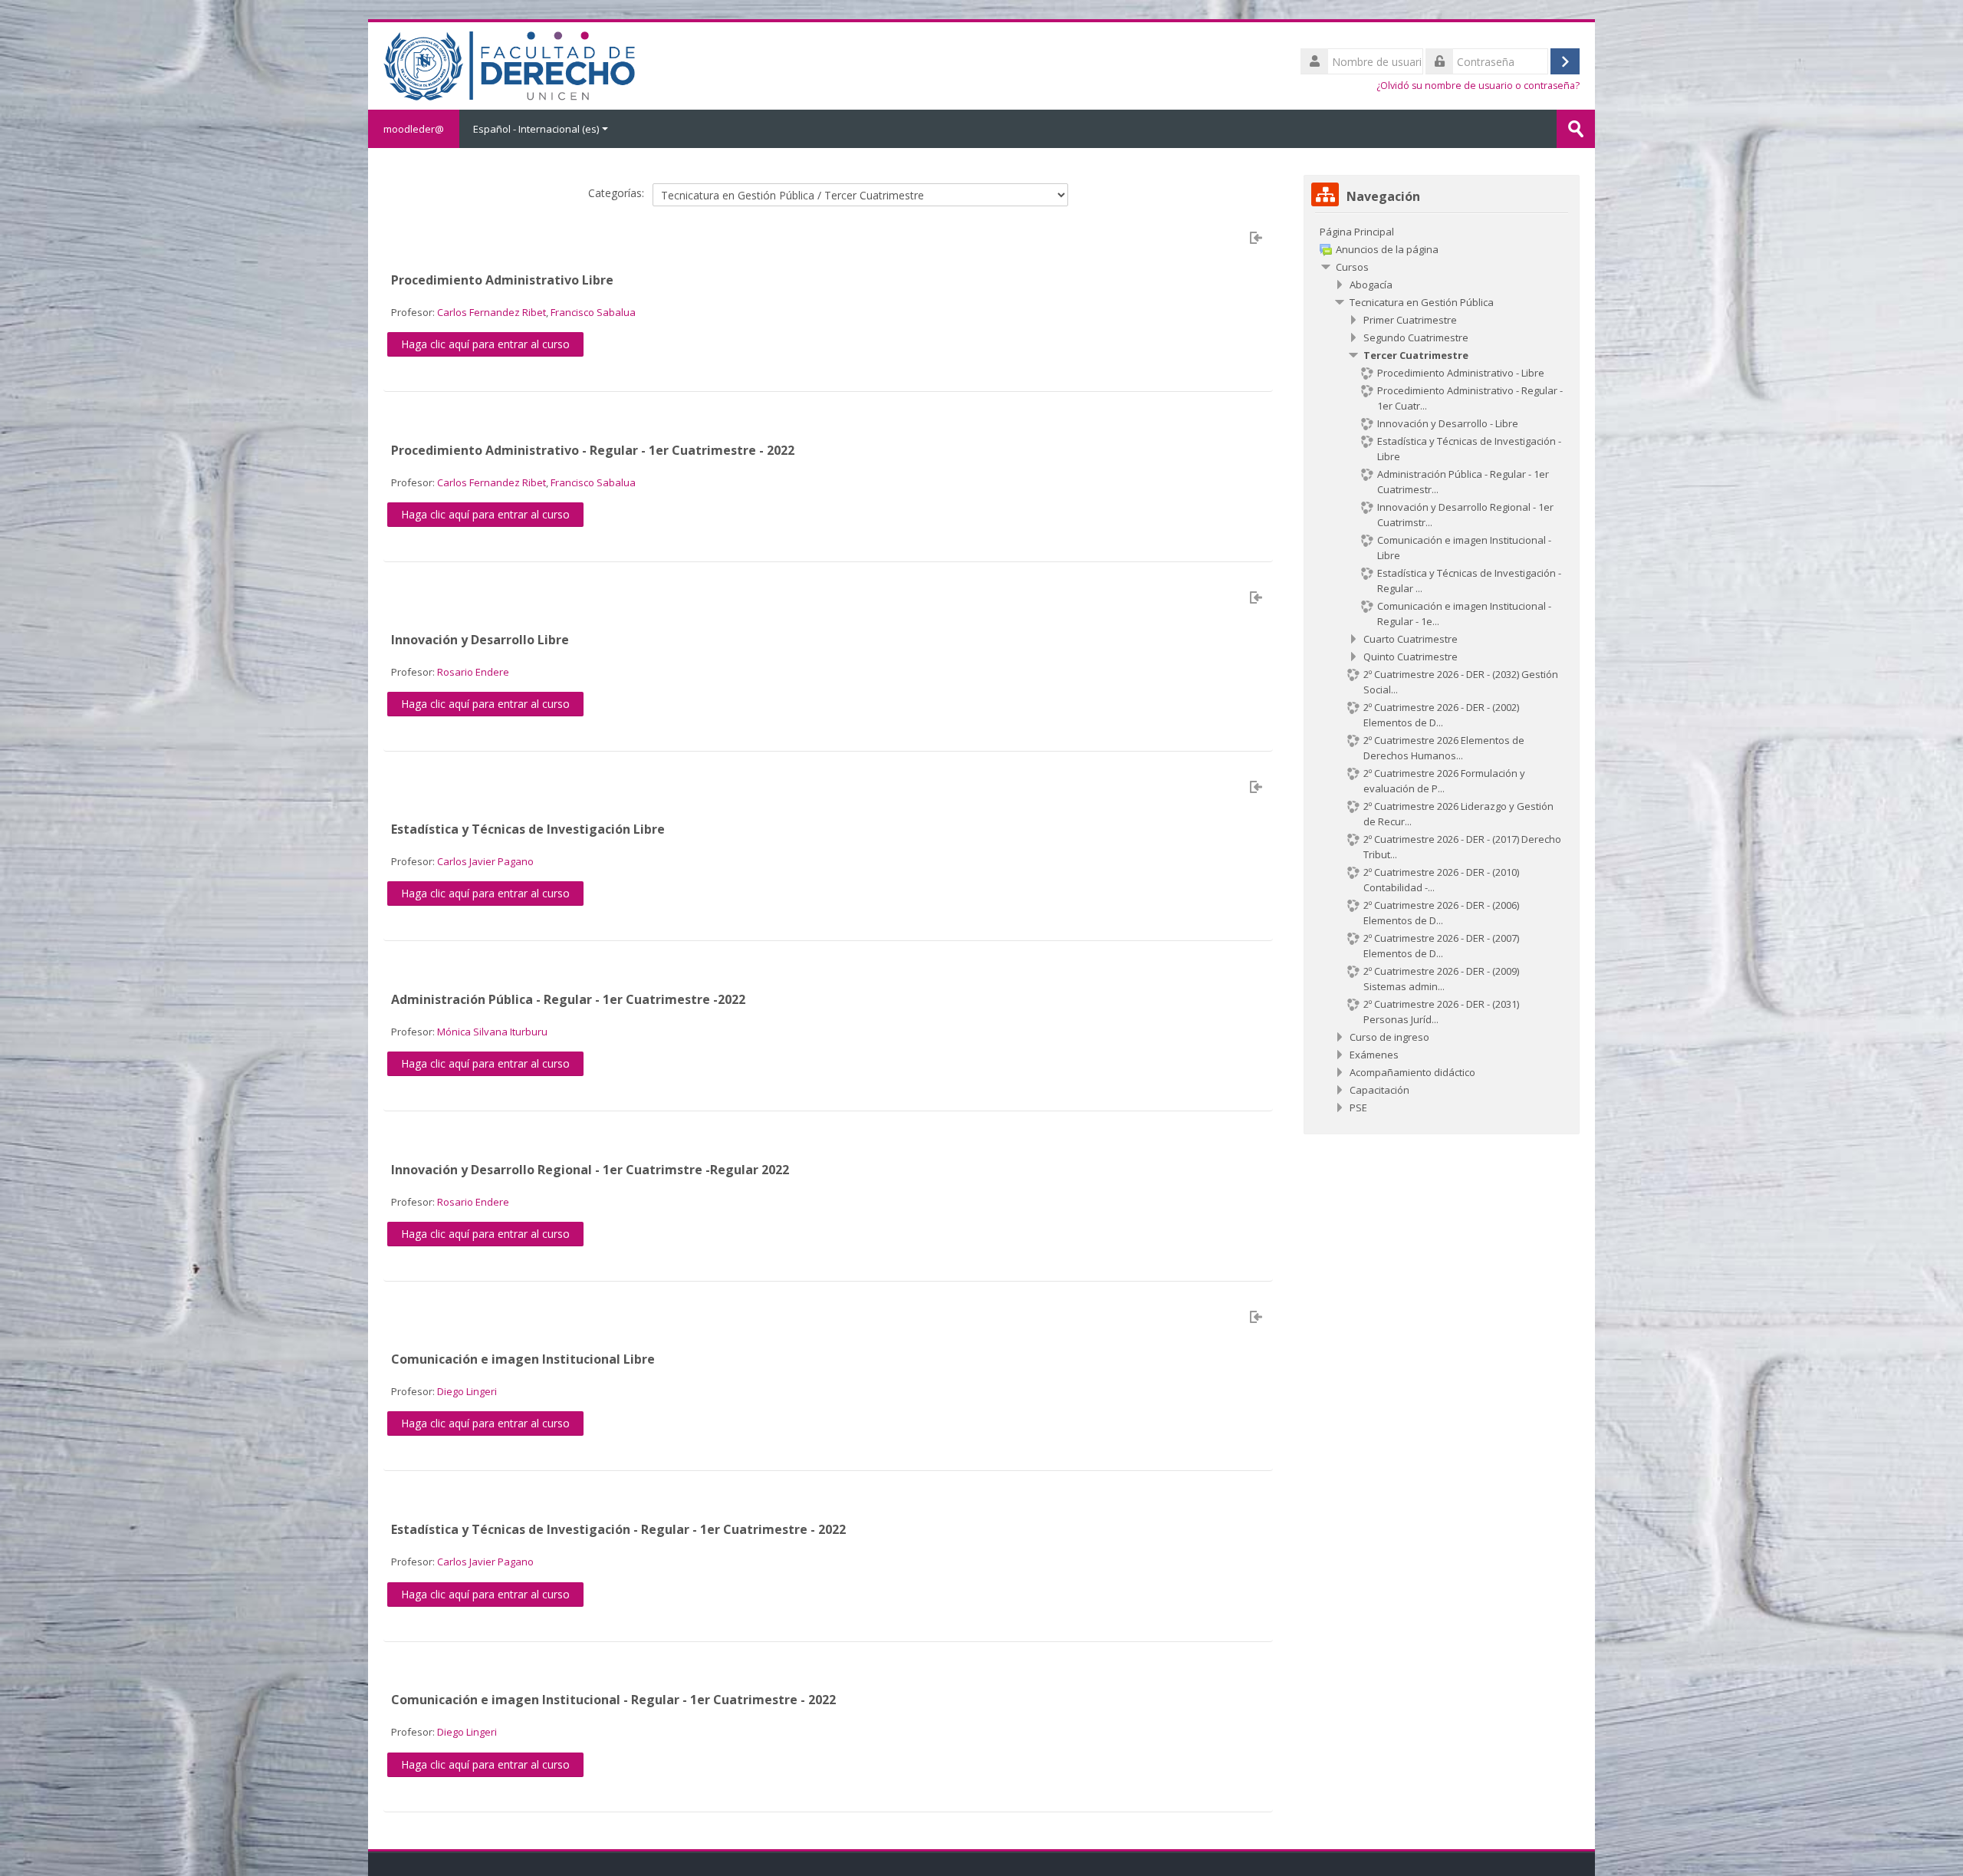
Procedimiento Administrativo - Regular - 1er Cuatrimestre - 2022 (593, 450)
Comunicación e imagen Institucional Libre (523, 1359)
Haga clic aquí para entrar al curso (485, 344)
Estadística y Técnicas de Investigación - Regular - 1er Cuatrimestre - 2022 (618, 1529)
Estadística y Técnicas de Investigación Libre (528, 829)
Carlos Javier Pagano (485, 861)
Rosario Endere (473, 672)
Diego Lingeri (467, 1391)
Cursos (1352, 267)
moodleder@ (414, 129)
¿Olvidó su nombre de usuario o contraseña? (1478, 86)
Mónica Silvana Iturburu (492, 1032)
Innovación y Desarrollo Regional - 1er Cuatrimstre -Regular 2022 (590, 1170)
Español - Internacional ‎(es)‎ (536, 129)
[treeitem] (1442, 232)
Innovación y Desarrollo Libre (480, 640)
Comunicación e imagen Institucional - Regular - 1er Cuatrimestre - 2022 (613, 1700)
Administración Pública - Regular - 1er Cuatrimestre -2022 (568, 999)
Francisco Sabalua (593, 312)
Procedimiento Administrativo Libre (502, 280)
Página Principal (1357, 232)
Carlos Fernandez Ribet (492, 312)
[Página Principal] (509, 64)
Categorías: (616, 193)
